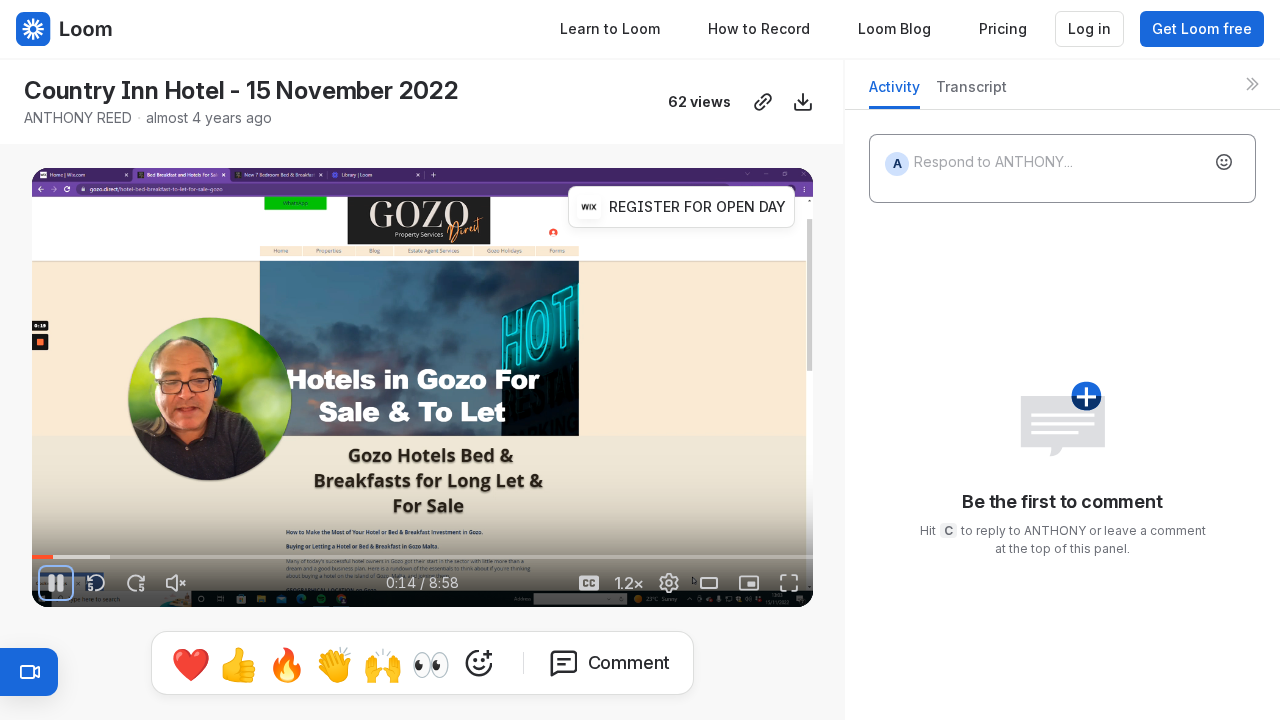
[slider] (422, 557)
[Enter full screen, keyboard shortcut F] (789, 583)
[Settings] (669, 583)
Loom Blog (894, 28)
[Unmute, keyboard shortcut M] (176, 583)
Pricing (1003, 28)
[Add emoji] (1224, 162)
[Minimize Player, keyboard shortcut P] (749, 583)
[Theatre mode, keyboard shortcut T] (709, 583)
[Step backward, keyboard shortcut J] (96, 583)
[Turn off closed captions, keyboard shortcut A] (589, 583)
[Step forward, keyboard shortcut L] (136, 583)
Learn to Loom (610, 28)
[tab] (894, 92)
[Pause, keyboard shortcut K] (56, 583)
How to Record (759, 28)
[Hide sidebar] (1252, 84)
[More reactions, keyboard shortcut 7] (479, 663)
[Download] (803, 102)
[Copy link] (763, 102)
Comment (629, 662)
